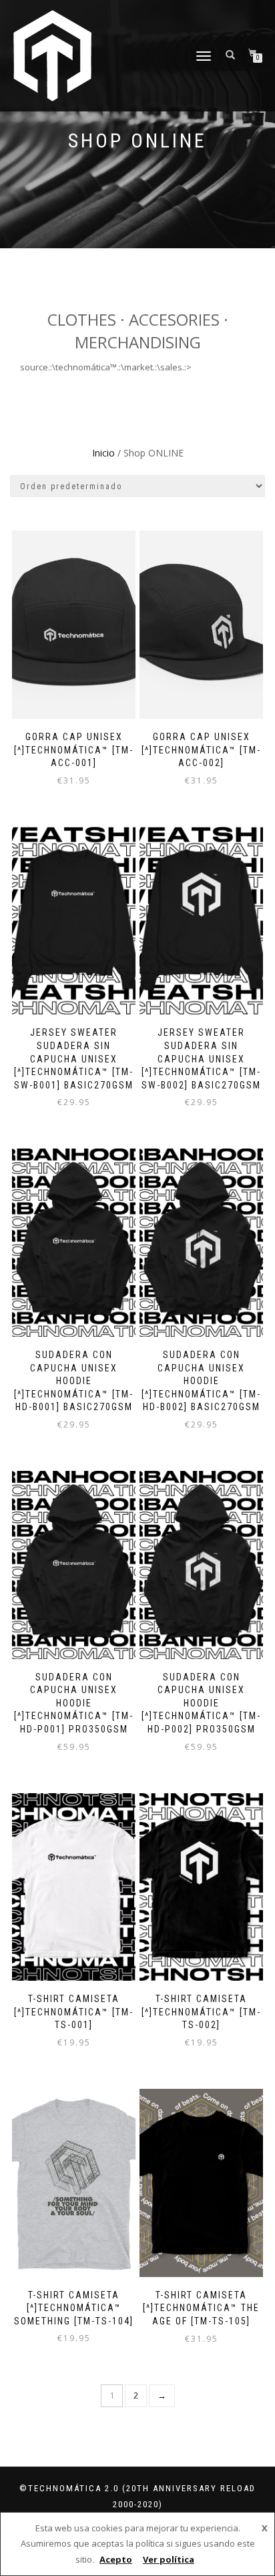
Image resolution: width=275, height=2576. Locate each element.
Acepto (116, 2559)
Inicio (103, 453)
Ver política (169, 2559)
